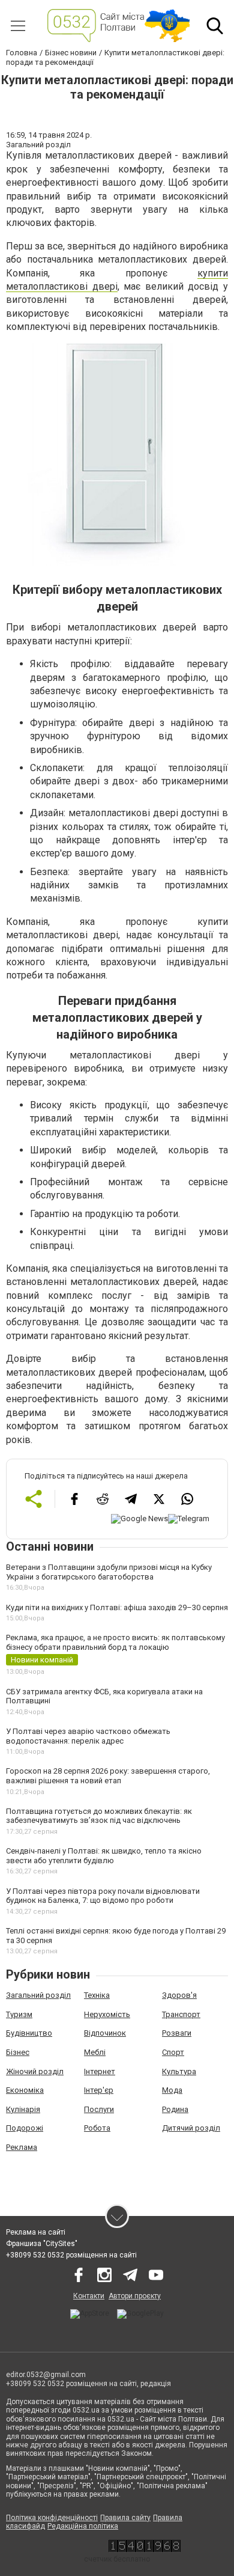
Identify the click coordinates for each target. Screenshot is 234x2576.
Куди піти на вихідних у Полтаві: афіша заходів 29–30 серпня (117, 1607)
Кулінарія (23, 2109)
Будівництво (29, 2033)
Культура (179, 2071)
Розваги (177, 2033)
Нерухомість (107, 2014)
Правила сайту (125, 2518)
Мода (172, 2090)
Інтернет (100, 2071)
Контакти (89, 2296)
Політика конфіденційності (52, 2518)
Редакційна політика (83, 2526)
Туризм (19, 2014)
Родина (175, 2109)
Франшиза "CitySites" (42, 2244)
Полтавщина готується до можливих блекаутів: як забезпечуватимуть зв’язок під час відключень (99, 1816)
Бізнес (18, 2052)
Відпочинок (105, 2033)
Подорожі (25, 2128)
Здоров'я (179, 1995)
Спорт (173, 2052)
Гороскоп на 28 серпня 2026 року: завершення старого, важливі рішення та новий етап (108, 1776)
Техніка (97, 1995)
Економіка (25, 2090)
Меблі (95, 2052)
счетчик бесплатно (117, 2559)
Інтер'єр (99, 2090)
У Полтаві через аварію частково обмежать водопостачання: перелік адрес (88, 1736)
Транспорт (181, 2014)
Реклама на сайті (36, 2232)
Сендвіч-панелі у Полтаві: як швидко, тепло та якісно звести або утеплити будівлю (104, 1856)
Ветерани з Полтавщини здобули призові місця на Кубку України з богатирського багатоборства (109, 1572)
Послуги (99, 2109)
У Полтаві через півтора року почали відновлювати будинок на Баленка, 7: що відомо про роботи (103, 1896)
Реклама (22, 2147)
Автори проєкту (135, 2296)
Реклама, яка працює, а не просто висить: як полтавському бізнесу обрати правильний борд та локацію (115, 1642)
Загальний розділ (38, 1995)
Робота (97, 2128)
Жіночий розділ (35, 2071)
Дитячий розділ (191, 2128)
